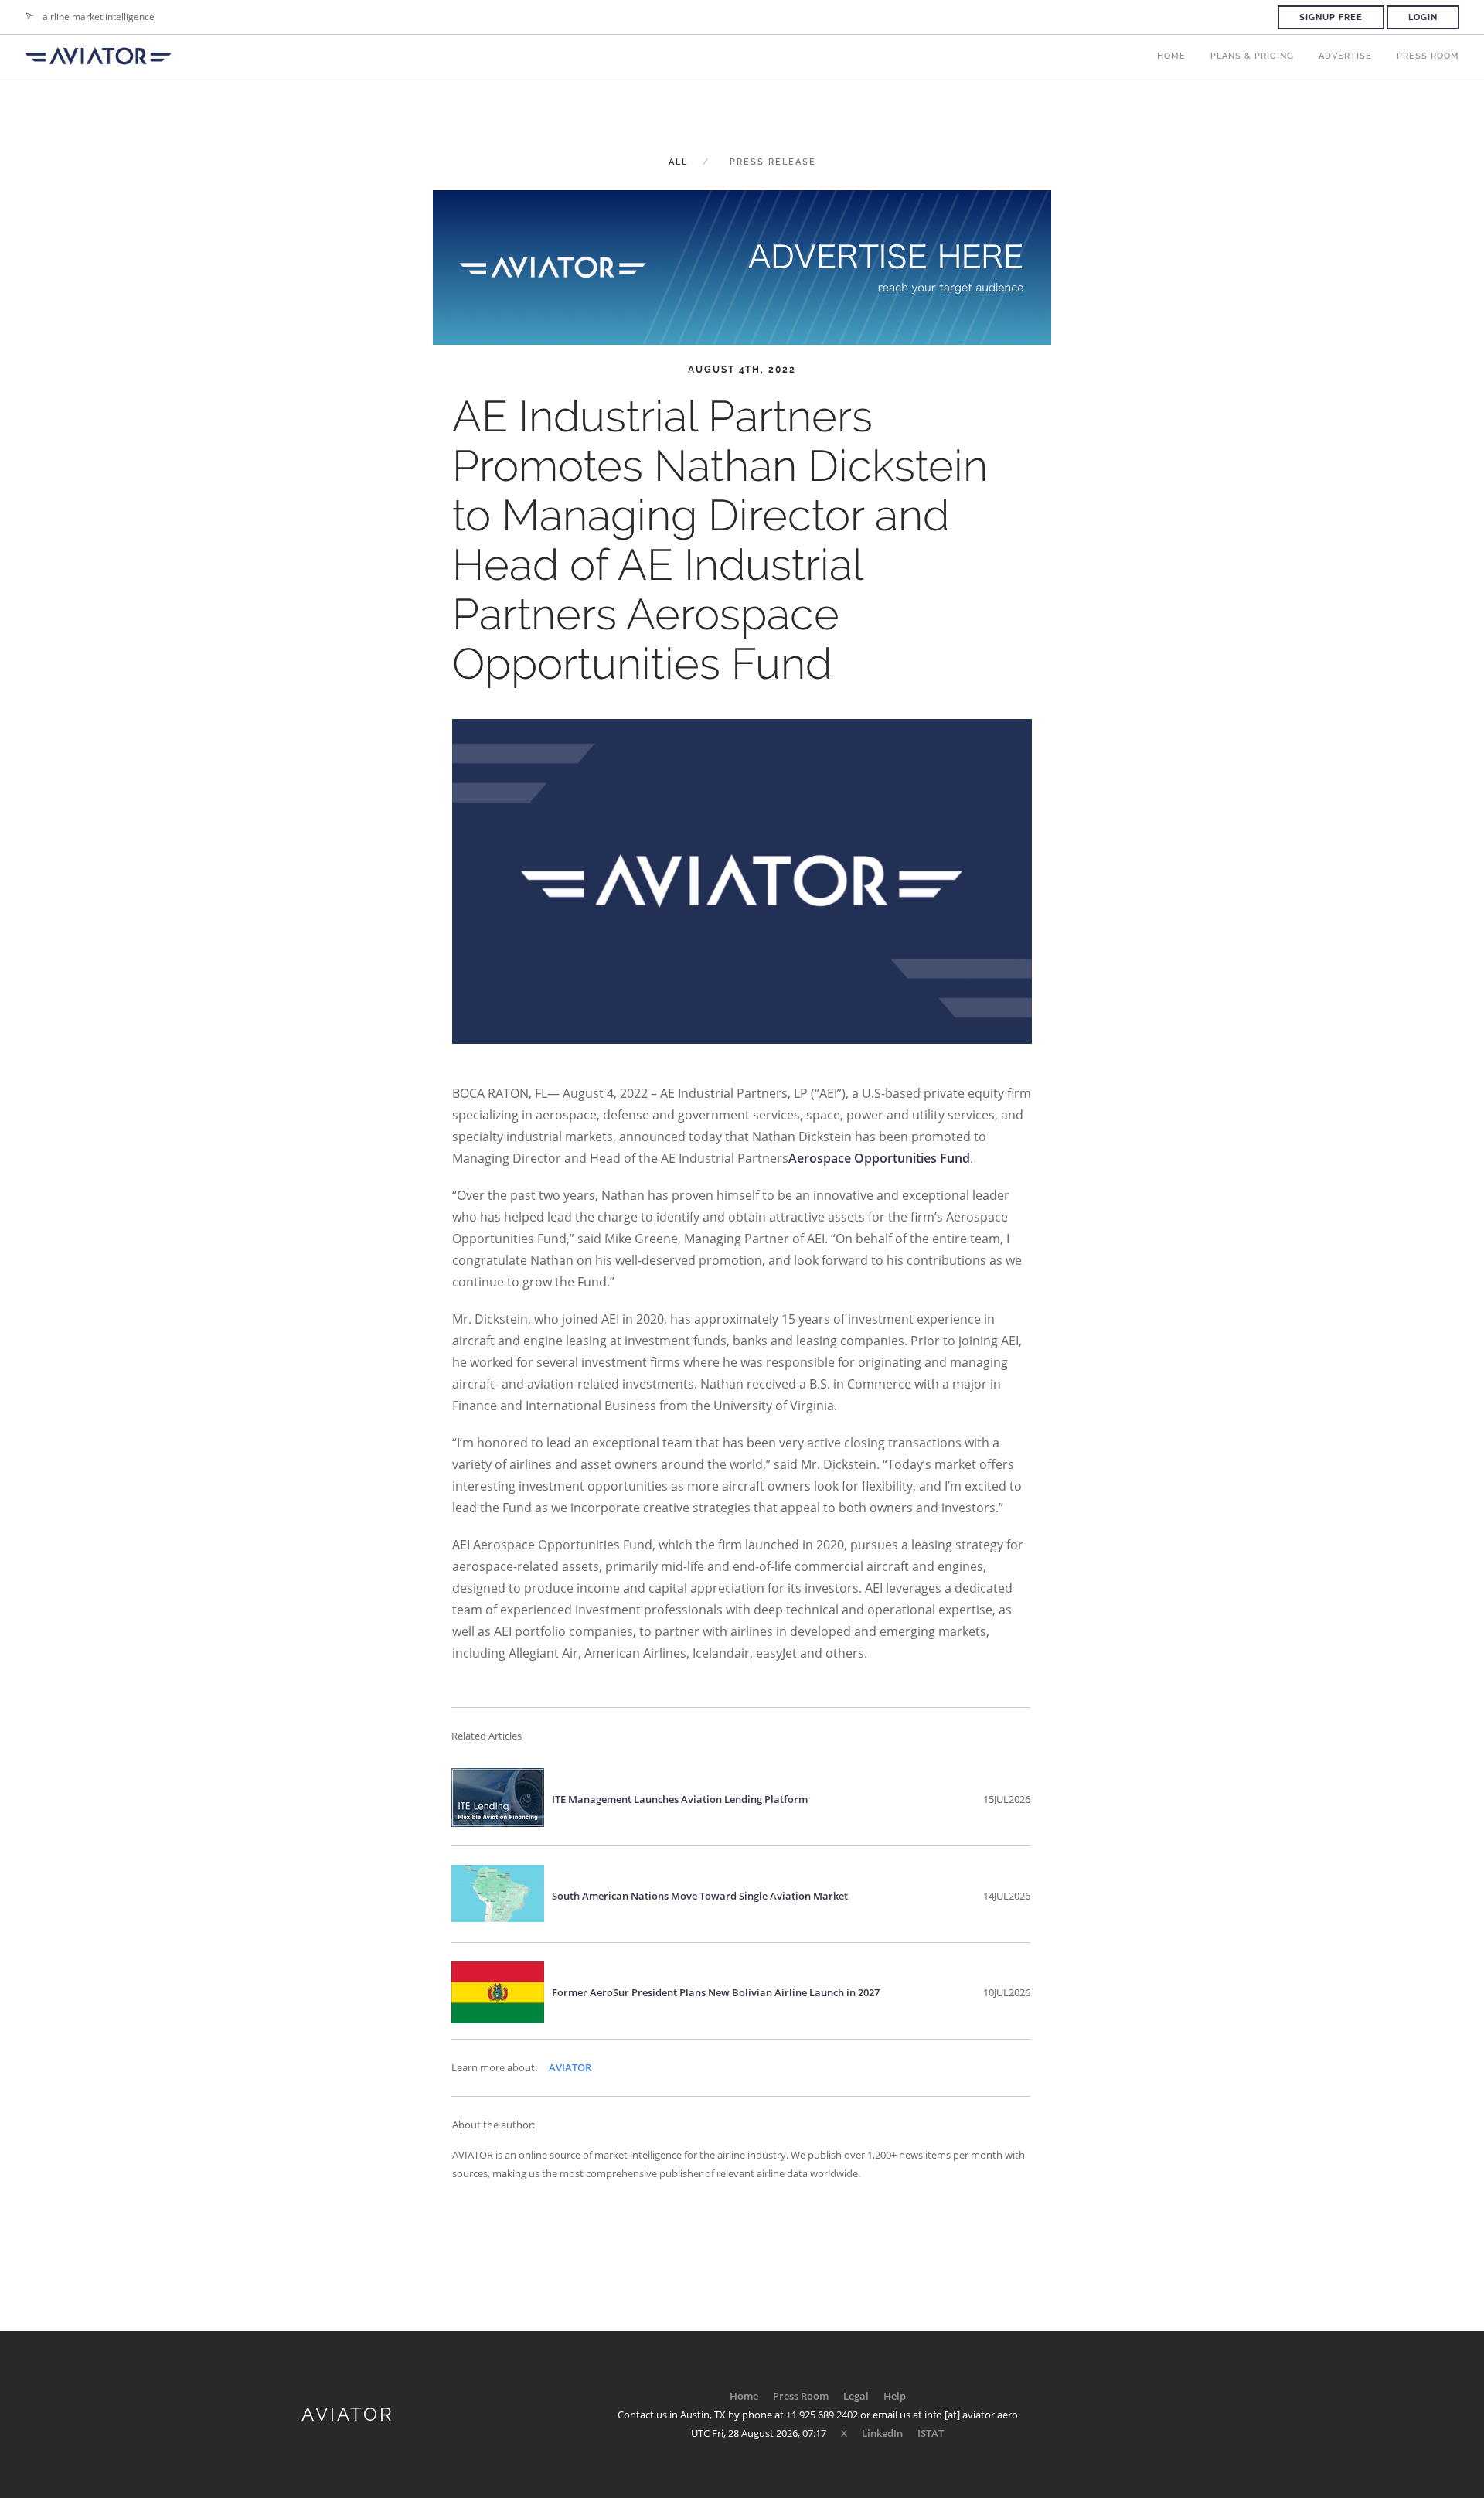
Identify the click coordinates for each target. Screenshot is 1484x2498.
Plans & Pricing (1252, 56)
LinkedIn (882, 2433)
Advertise (1345, 56)
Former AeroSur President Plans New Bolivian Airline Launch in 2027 (716, 1992)
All (678, 162)
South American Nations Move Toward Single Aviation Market (700, 1896)
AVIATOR (570, 2067)
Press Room (1428, 56)
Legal (856, 2396)
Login (1423, 17)
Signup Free (1331, 17)
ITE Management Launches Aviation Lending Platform (680, 1799)
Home (1171, 56)
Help (895, 2396)
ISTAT (931, 2433)
